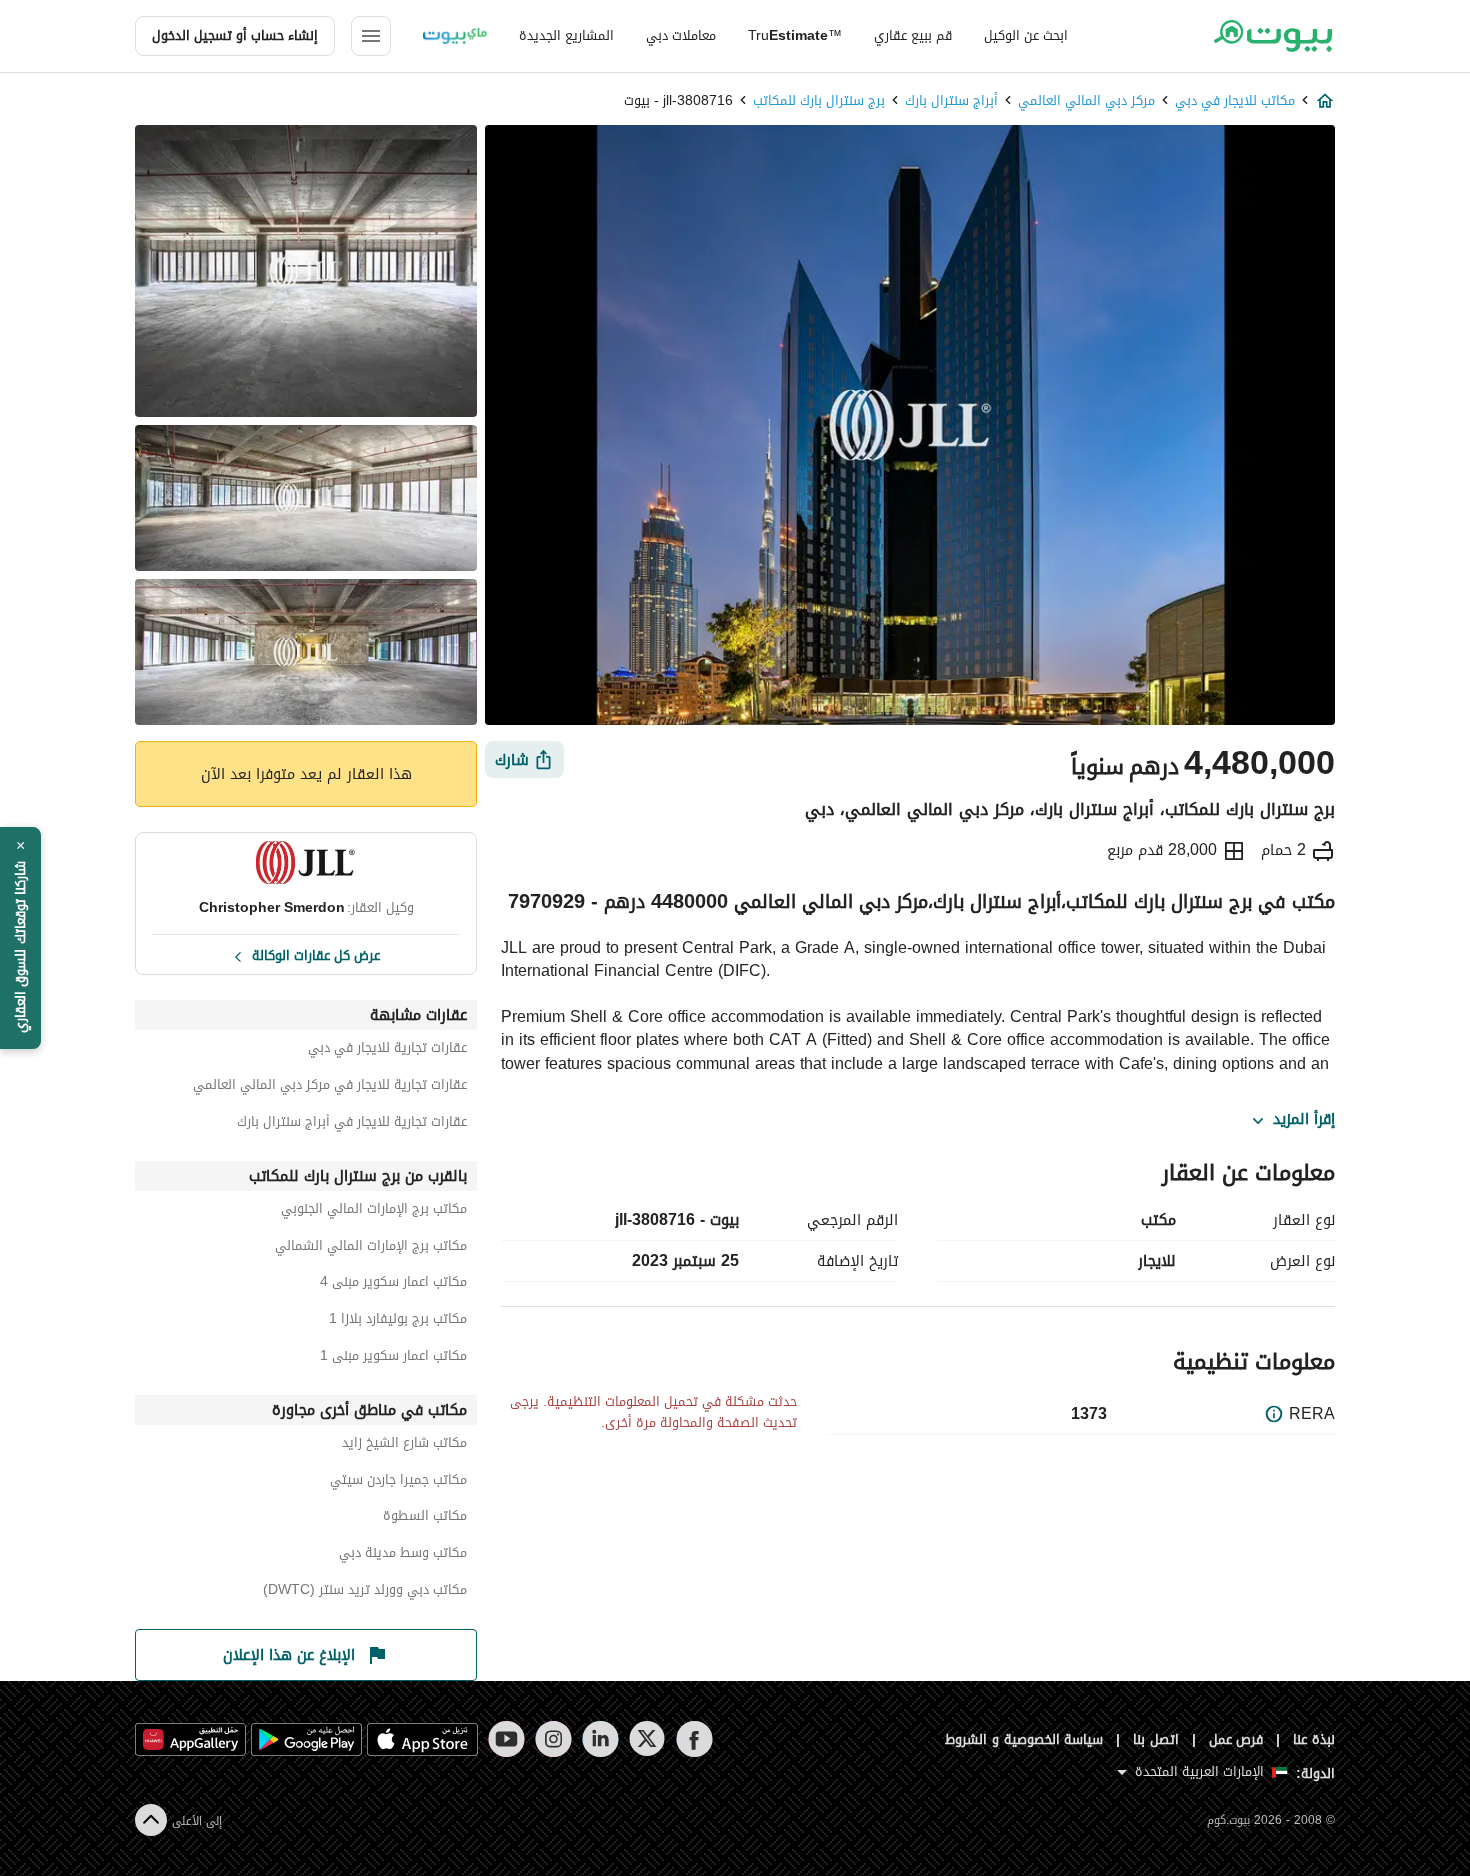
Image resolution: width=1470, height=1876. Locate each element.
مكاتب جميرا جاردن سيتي (398, 1482)
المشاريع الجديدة (566, 35)
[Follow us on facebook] (694, 1739)
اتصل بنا (1156, 1739)
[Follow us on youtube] (506, 1739)
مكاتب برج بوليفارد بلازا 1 (398, 1321)
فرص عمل (1236, 1739)
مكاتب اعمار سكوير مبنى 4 (393, 1284)
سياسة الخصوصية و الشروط (1024, 1739)
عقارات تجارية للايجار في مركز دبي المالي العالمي (330, 1087)
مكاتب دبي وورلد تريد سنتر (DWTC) (365, 1592)
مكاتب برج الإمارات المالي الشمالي (371, 1248)
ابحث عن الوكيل (1026, 35)
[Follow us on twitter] (647, 1739)
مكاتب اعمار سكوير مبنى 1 (393, 1358)
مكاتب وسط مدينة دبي (403, 1555)
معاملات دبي (681, 35)
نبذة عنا (1314, 1739)
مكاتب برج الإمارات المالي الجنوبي (374, 1211)
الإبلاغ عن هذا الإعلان (289, 1655)
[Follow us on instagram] (553, 1739)
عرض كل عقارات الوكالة (316, 954)
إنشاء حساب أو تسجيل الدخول (235, 35)
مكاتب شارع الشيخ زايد (404, 1445)
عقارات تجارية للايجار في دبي (387, 1050)
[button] (20, 938)
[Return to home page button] (1272, 36)
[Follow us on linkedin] (600, 1739)
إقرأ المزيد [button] (1304, 1120)
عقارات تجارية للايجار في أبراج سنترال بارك (352, 1124)
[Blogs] (455, 36)
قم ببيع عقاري (913, 35)
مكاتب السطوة (425, 1518)
